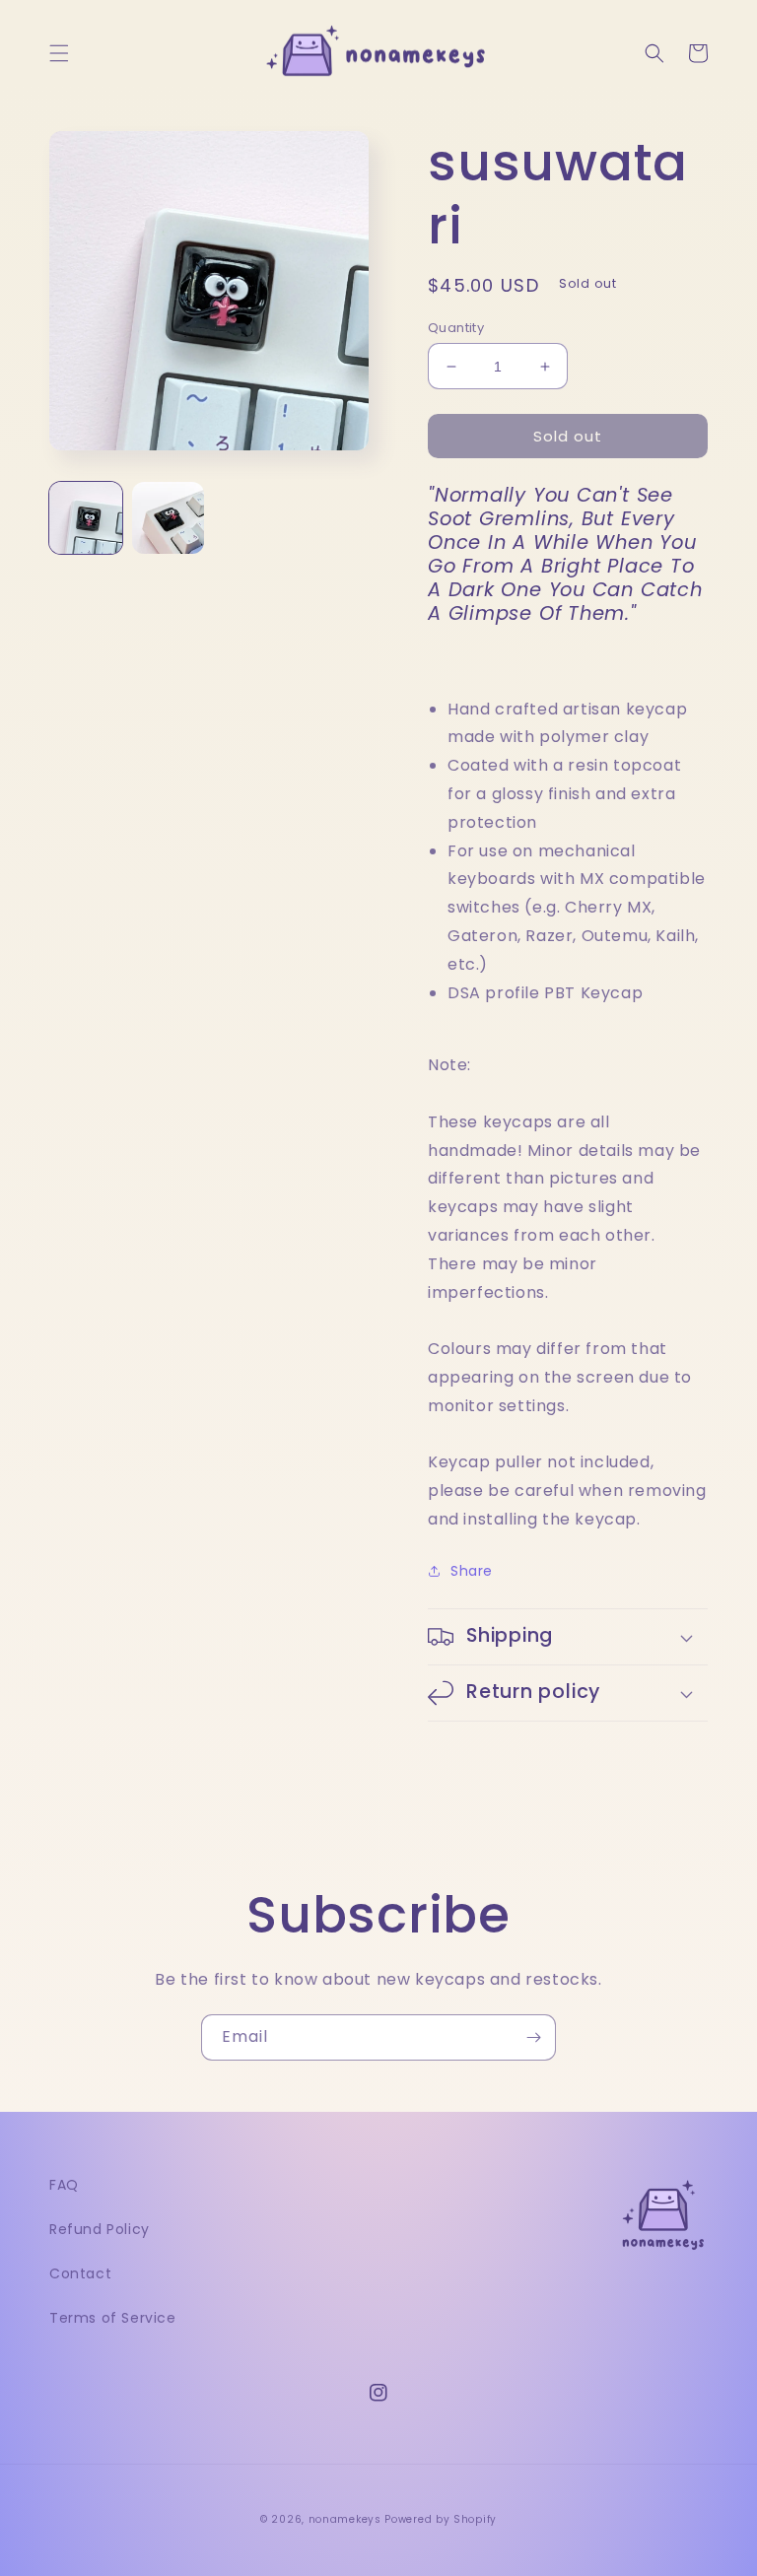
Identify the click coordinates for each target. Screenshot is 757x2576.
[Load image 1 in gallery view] (86, 518)
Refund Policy (100, 2229)
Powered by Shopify (441, 2519)
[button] (59, 53)
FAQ (64, 2185)
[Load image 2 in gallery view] (169, 518)
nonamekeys (345, 2519)
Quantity (456, 328)
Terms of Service (113, 2318)
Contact (80, 2273)
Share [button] (472, 1571)
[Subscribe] (533, 2037)
